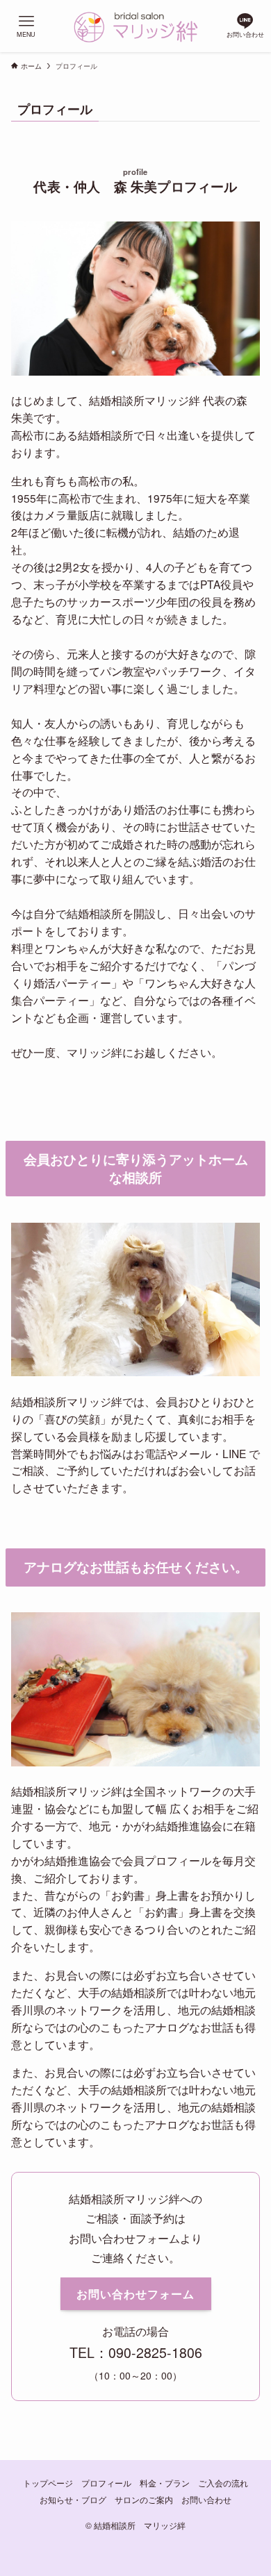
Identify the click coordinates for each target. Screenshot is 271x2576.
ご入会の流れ (223, 2483)
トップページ (48, 2483)
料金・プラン (165, 2483)
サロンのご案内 (144, 2500)
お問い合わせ (206, 2500)
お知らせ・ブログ (73, 2500)
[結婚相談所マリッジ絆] (136, 26)
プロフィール (106, 2483)
